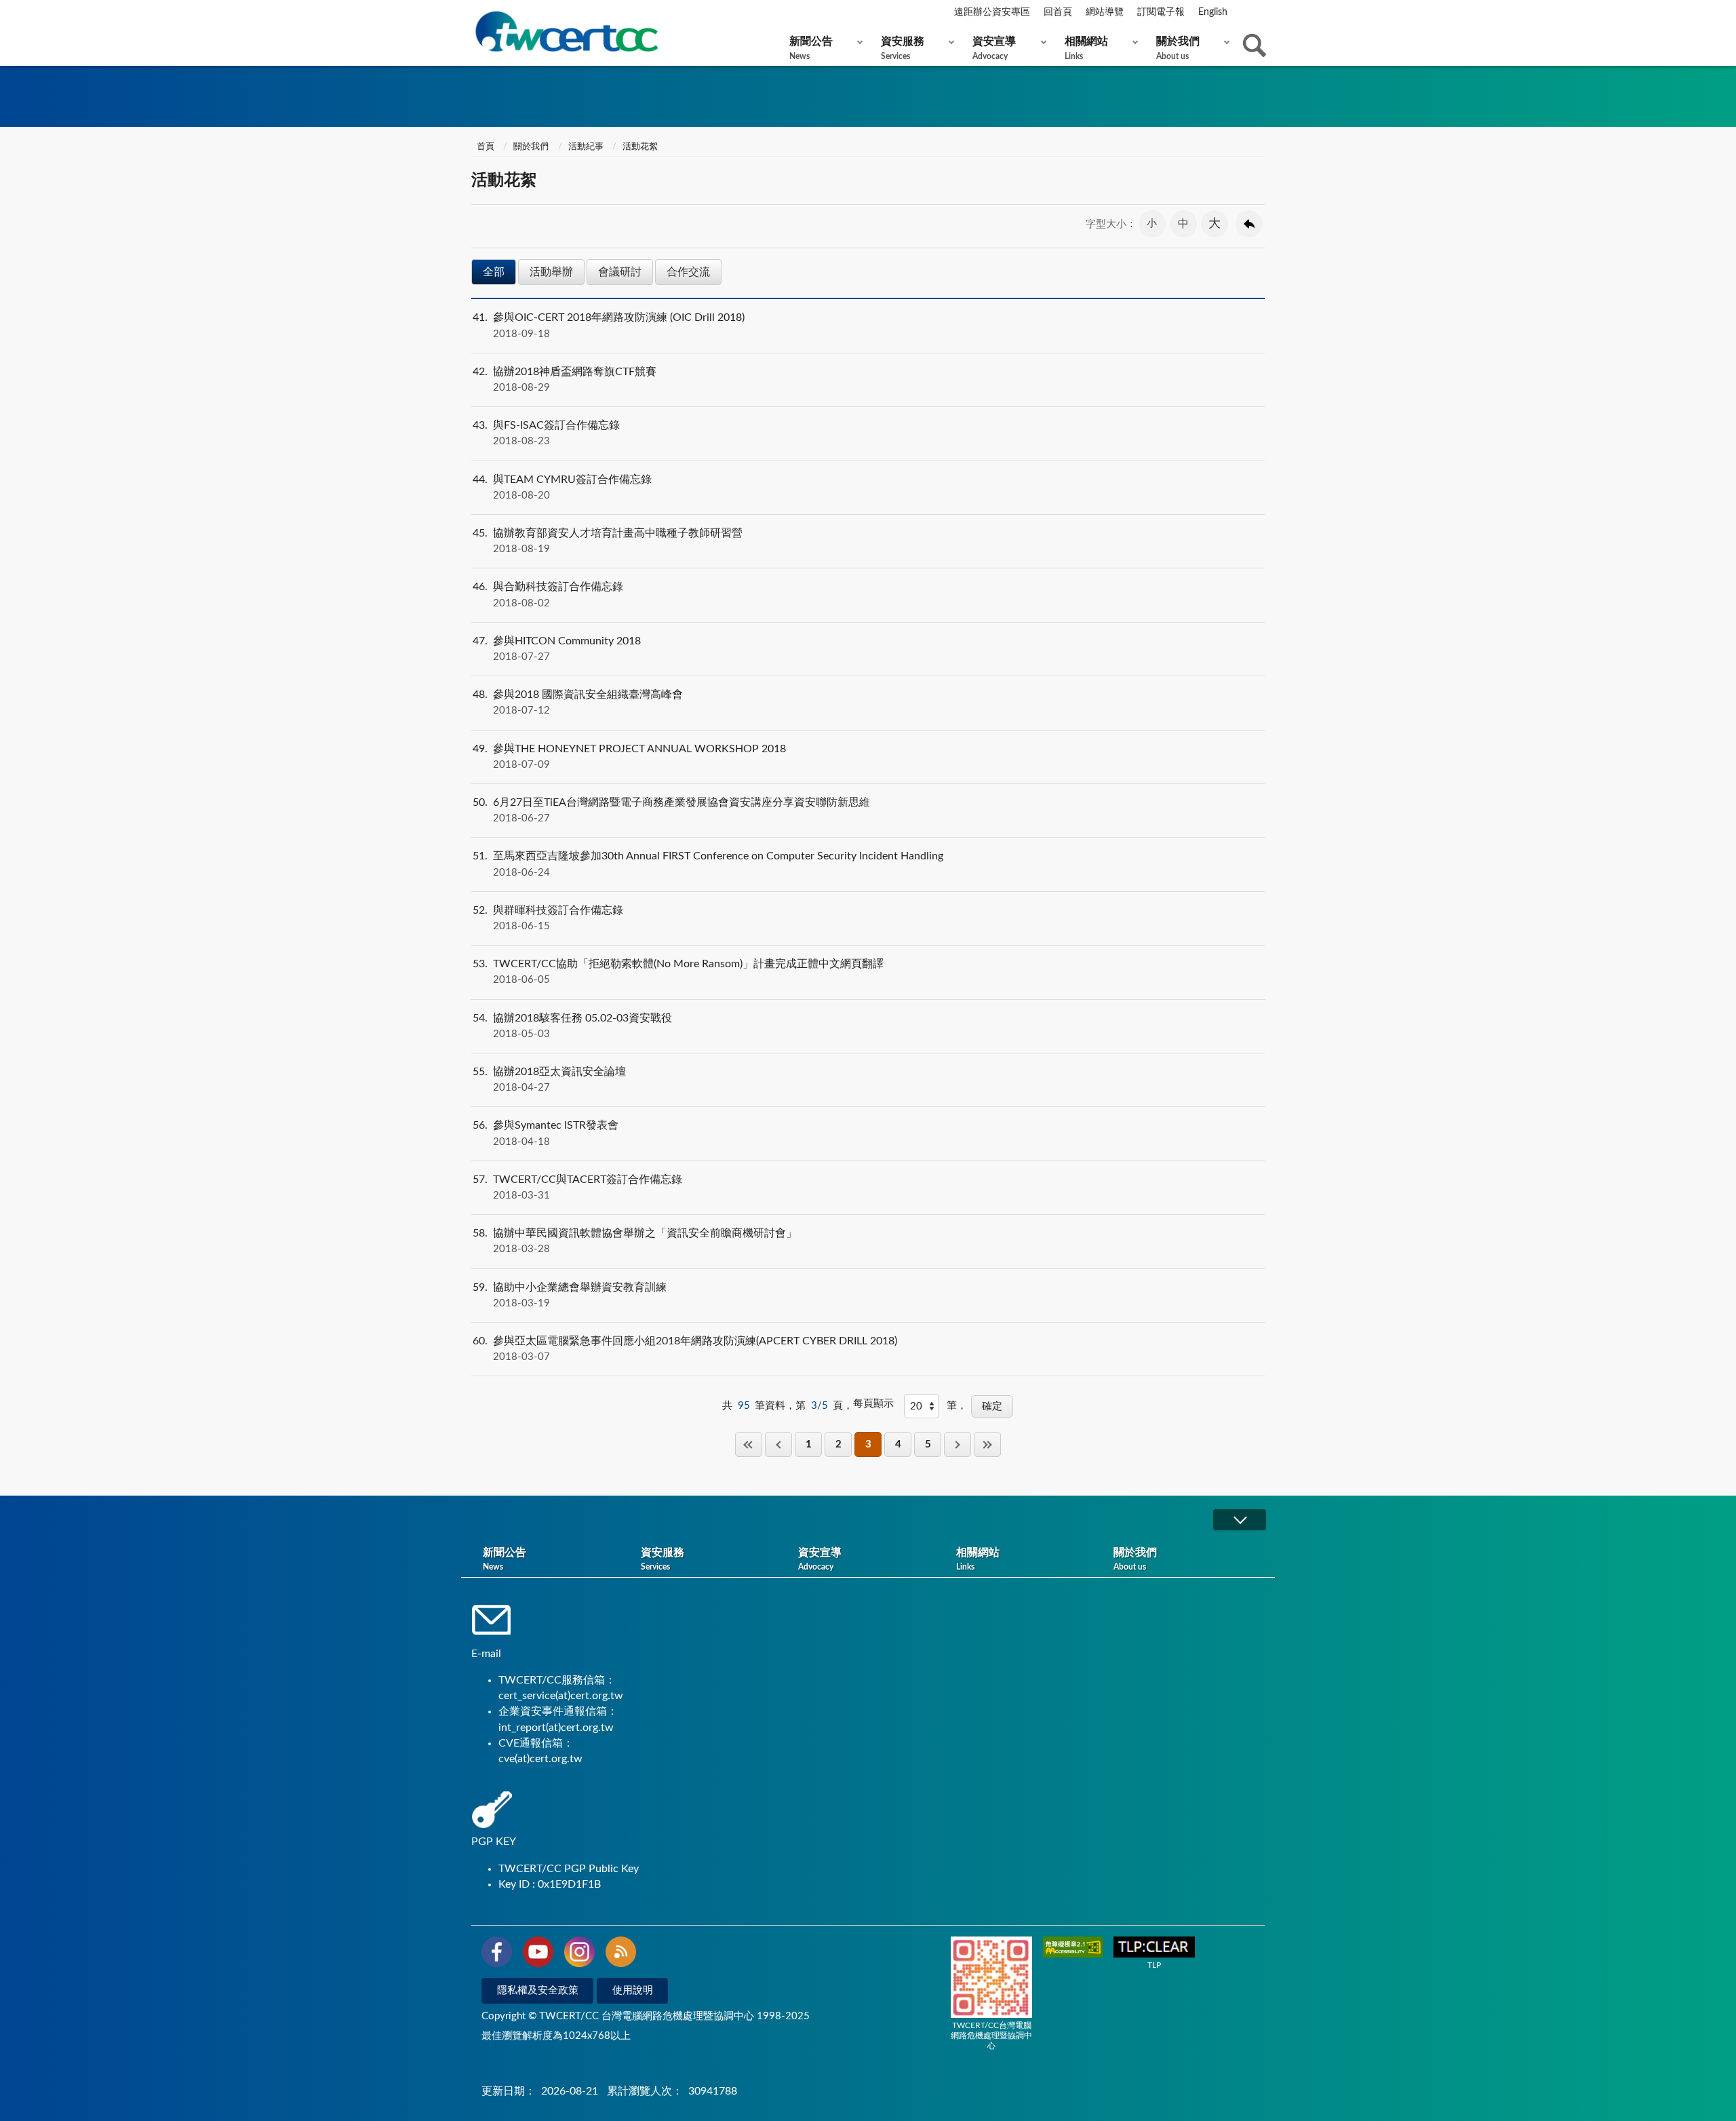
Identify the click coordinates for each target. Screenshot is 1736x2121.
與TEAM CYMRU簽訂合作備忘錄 (562, 487)
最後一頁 (987, 1444)
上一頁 (778, 1444)
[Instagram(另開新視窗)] (579, 1954)
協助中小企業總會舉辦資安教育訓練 (570, 1295)
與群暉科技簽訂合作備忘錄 (548, 918)
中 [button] (1183, 224)
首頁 (485, 147)
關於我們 (1178, 48)
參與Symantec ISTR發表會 (546, 1133)
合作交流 (688, 272)
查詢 (1255, 45)
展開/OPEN (1240, 1520)
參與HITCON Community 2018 (557, 649)
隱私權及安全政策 (538, 1990)
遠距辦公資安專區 (992, 12)
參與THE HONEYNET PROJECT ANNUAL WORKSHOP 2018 (629, 757)
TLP (1154, 1965)
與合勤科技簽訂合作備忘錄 (548, 595)
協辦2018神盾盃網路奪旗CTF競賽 (565, 380)
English (1213, 12)
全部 (494, 272)
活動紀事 (586, 147)
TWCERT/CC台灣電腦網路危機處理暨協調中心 (991, 2036)
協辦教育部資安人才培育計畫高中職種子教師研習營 (608, 541)
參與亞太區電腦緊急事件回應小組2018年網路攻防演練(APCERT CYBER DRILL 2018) (685, 1349)
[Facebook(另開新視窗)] (497, 1954)
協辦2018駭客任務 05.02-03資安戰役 (572, 1026)
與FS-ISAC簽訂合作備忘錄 (546, 433)
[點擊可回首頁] (566, 32)
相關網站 (1086, 48)
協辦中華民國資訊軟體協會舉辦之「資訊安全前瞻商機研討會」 (635, 1241)
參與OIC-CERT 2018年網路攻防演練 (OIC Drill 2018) (609, 325)
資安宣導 (994, 48)
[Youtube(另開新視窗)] (538, 1954)
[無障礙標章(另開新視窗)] (1073, 1948)
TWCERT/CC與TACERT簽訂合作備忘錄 (577, 1187)
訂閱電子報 (1161, 12)
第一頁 (749, 1444)
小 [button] (1152, 223)
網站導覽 (1105, 12)
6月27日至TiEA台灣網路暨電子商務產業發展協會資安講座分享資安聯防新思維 (671, 810)
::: (474, 13)
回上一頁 (1249, 224)
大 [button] (1215, 224)
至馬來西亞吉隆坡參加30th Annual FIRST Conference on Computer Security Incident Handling (708, 864)
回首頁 (1058, 12)
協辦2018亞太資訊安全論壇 (549, 1079)
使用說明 (633, 1990)
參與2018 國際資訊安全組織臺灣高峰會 (578, 702)
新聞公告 (811, 48)
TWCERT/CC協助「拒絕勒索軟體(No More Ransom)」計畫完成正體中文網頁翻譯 (678, 972)
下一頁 (958, 1444)
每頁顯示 (873, 1404)
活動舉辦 (551, 272)
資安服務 (903, 48)
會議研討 (620, 272)
